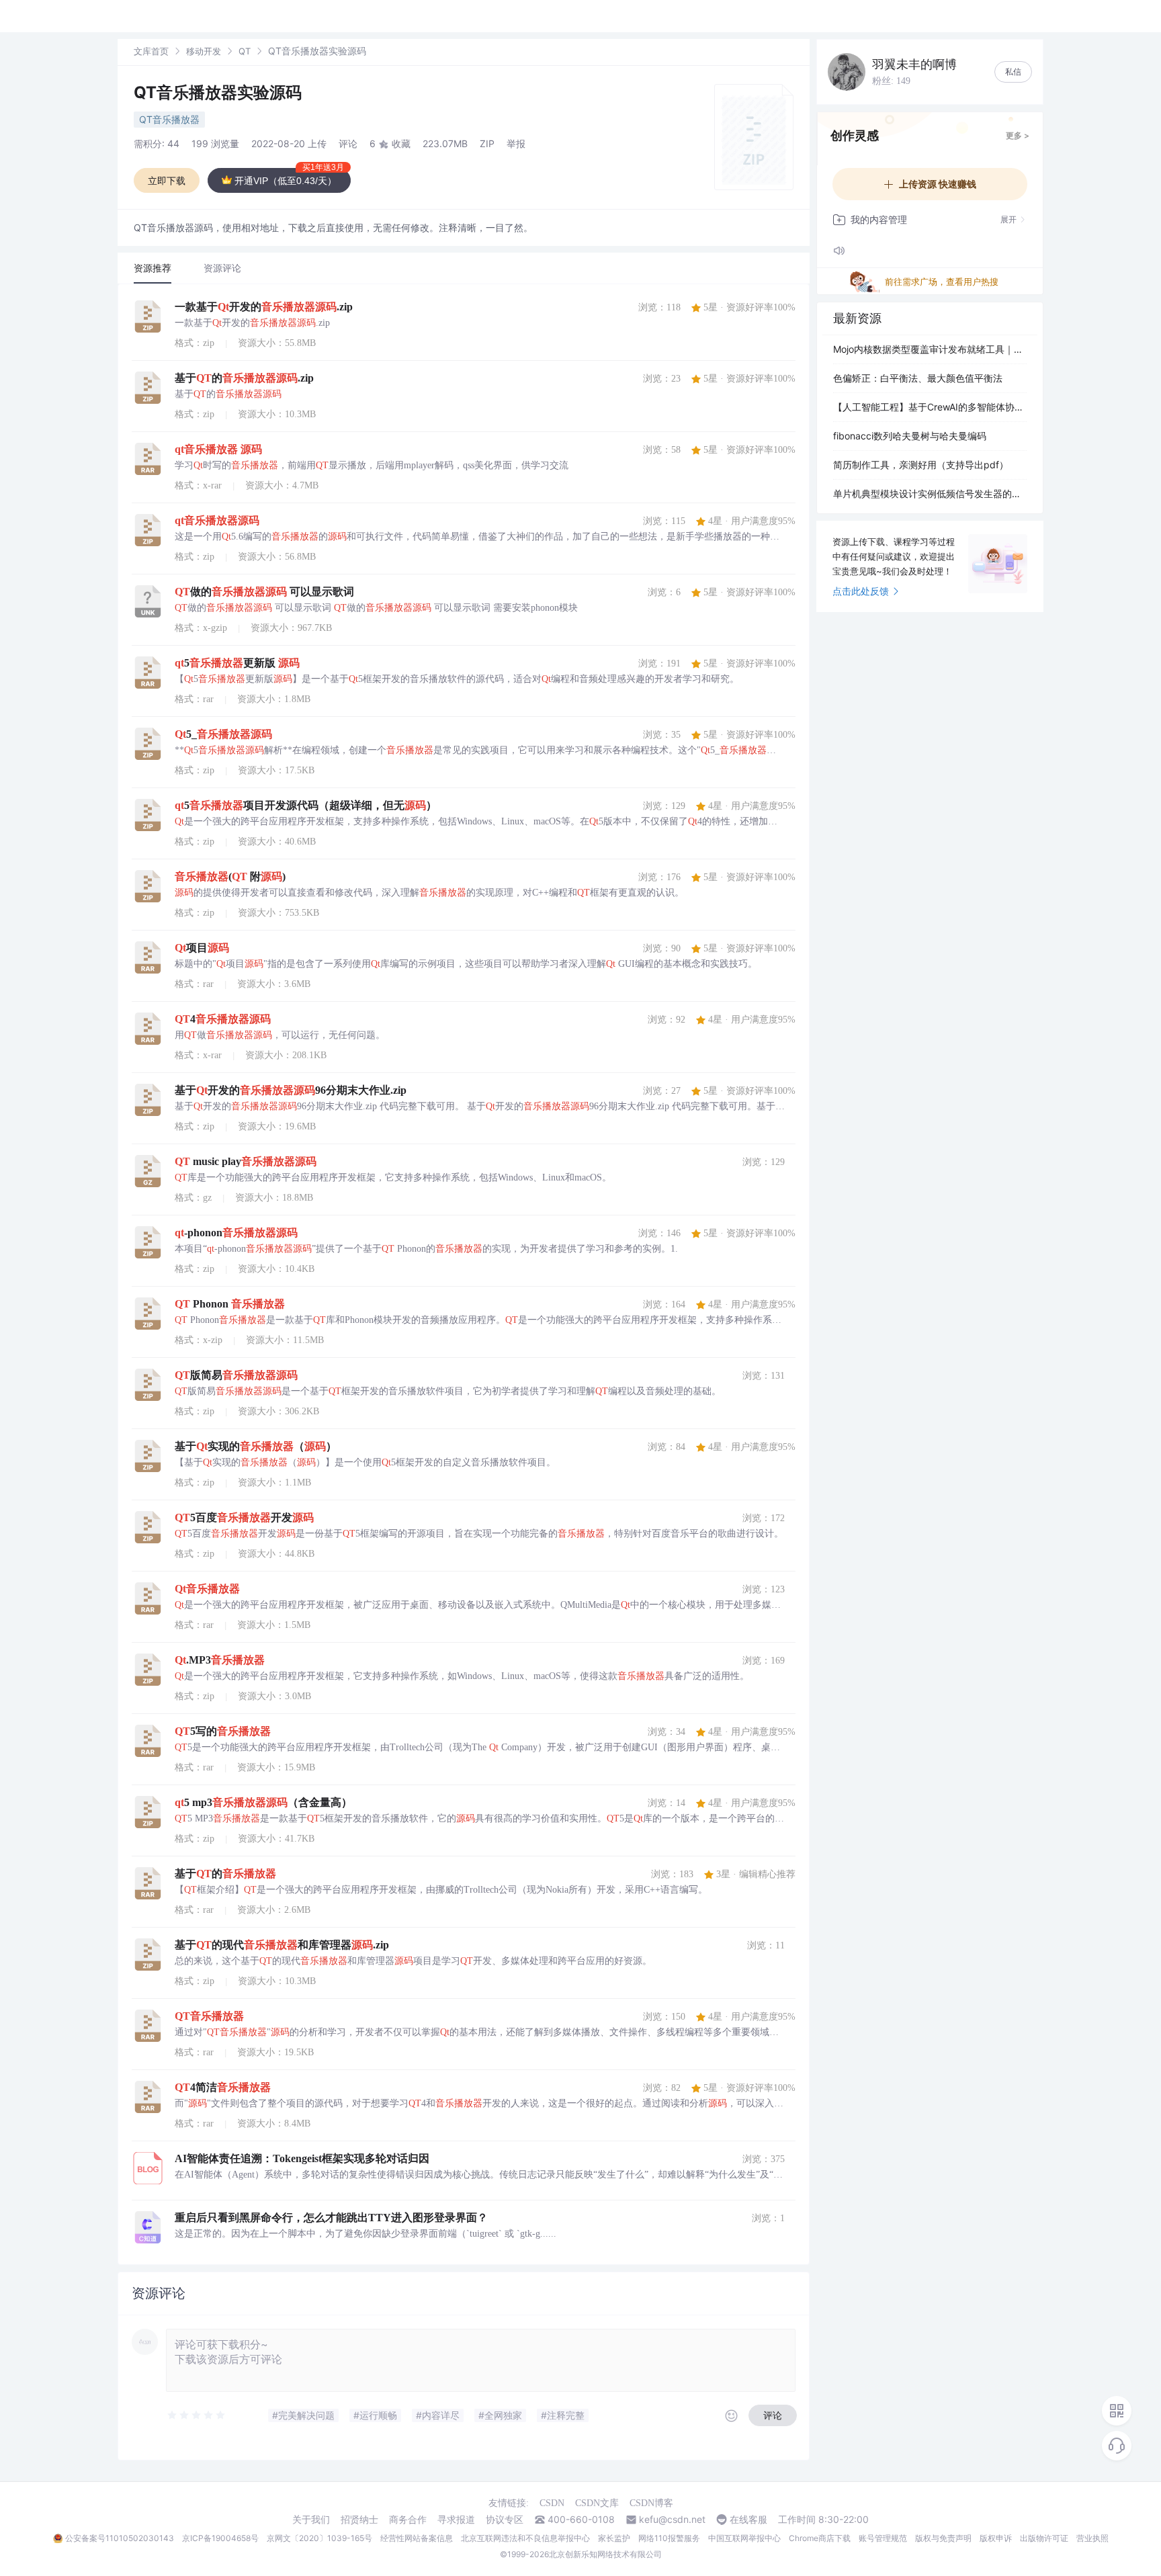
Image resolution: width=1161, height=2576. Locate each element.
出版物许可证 (1044, 2538)
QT (245, 51)
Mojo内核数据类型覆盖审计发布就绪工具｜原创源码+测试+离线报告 (930, 349)
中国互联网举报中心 (744, 2538)
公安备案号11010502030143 (120, 2538)
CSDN (552, 2503)
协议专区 (505, 2520)
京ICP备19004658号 (220, 2538)
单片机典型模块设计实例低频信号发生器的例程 (930, 493)
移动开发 (204, 51)
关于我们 (311, 2520)
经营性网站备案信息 (417, 2538)
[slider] (197, 2415)
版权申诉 (996, 2538)
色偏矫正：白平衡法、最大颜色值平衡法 (918, 378)
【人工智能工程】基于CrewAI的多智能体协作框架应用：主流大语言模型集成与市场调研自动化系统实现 (930, 407)
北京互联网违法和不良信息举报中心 (525, 2538)
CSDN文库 (597, 2503)
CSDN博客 (651, 2503)
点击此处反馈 (861, 591)
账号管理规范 (883, 2538)
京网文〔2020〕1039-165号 (319, 2538)
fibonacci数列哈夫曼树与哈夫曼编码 (910, 436)
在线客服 (748, 2520)
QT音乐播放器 (169, 119)
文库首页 (151, 51)
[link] (151, 51)
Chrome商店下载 (820, 2538)
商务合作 (408, 2520)
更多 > (1018, 135)
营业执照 (1092, 2538)
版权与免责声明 (943, 2538)
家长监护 (614, 2538)
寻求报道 (456, 2520)
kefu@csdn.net (672, 2520)
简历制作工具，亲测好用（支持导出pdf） (921, 465)
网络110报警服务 (669, 2538)
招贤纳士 (359, 2520)
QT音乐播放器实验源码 (218, 92)
